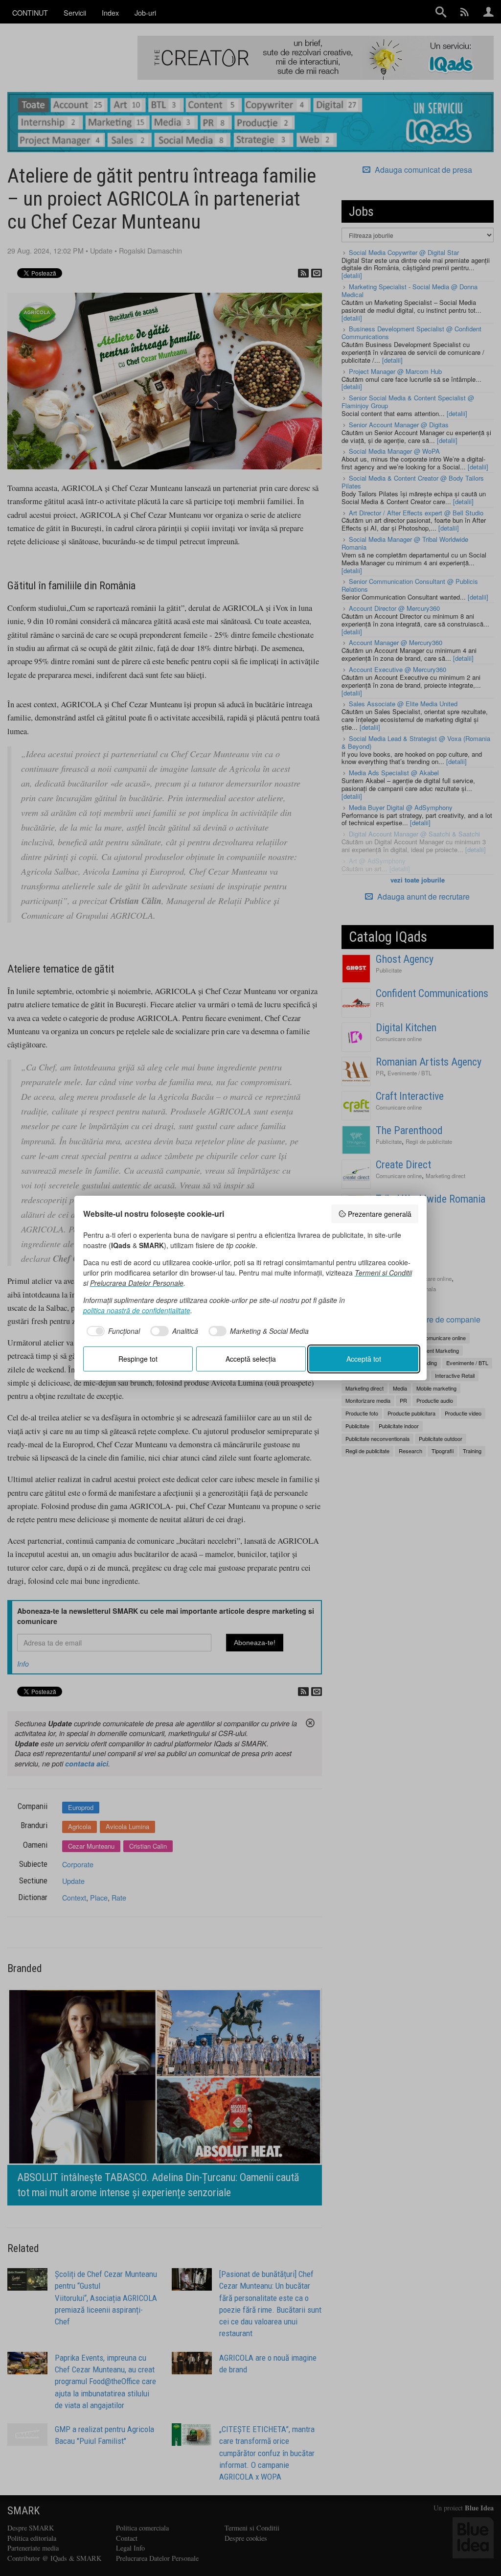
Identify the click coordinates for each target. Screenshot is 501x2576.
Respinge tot (138, 1359)
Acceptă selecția (251, 1359)
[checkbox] (112, 1331)
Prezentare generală (380, 1214)
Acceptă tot (364, 1359)
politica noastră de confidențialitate (137, 1310)
